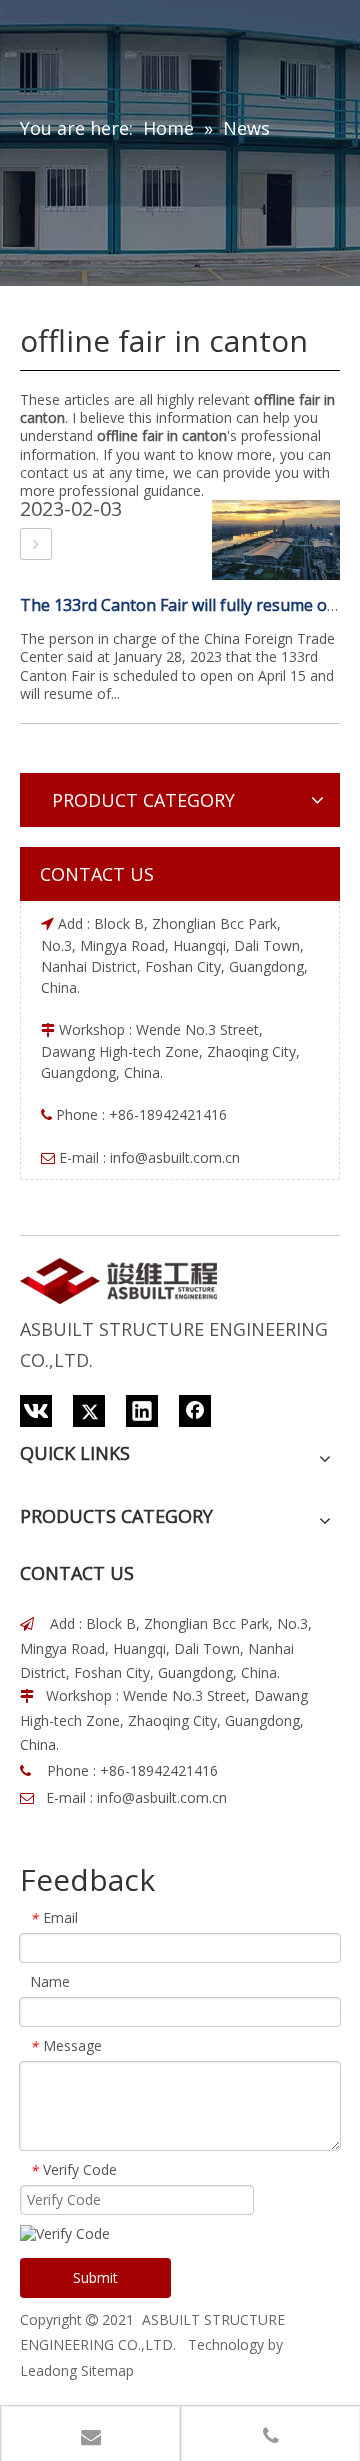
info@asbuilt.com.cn (175, 1157)
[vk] (36, 1411)
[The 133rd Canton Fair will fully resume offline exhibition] (36, 544)
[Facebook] (195, 1411)
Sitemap (107, 2370)
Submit (95, 2277)
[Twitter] (89, 1411)
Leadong (48, 2370)
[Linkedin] (142, 1411)
